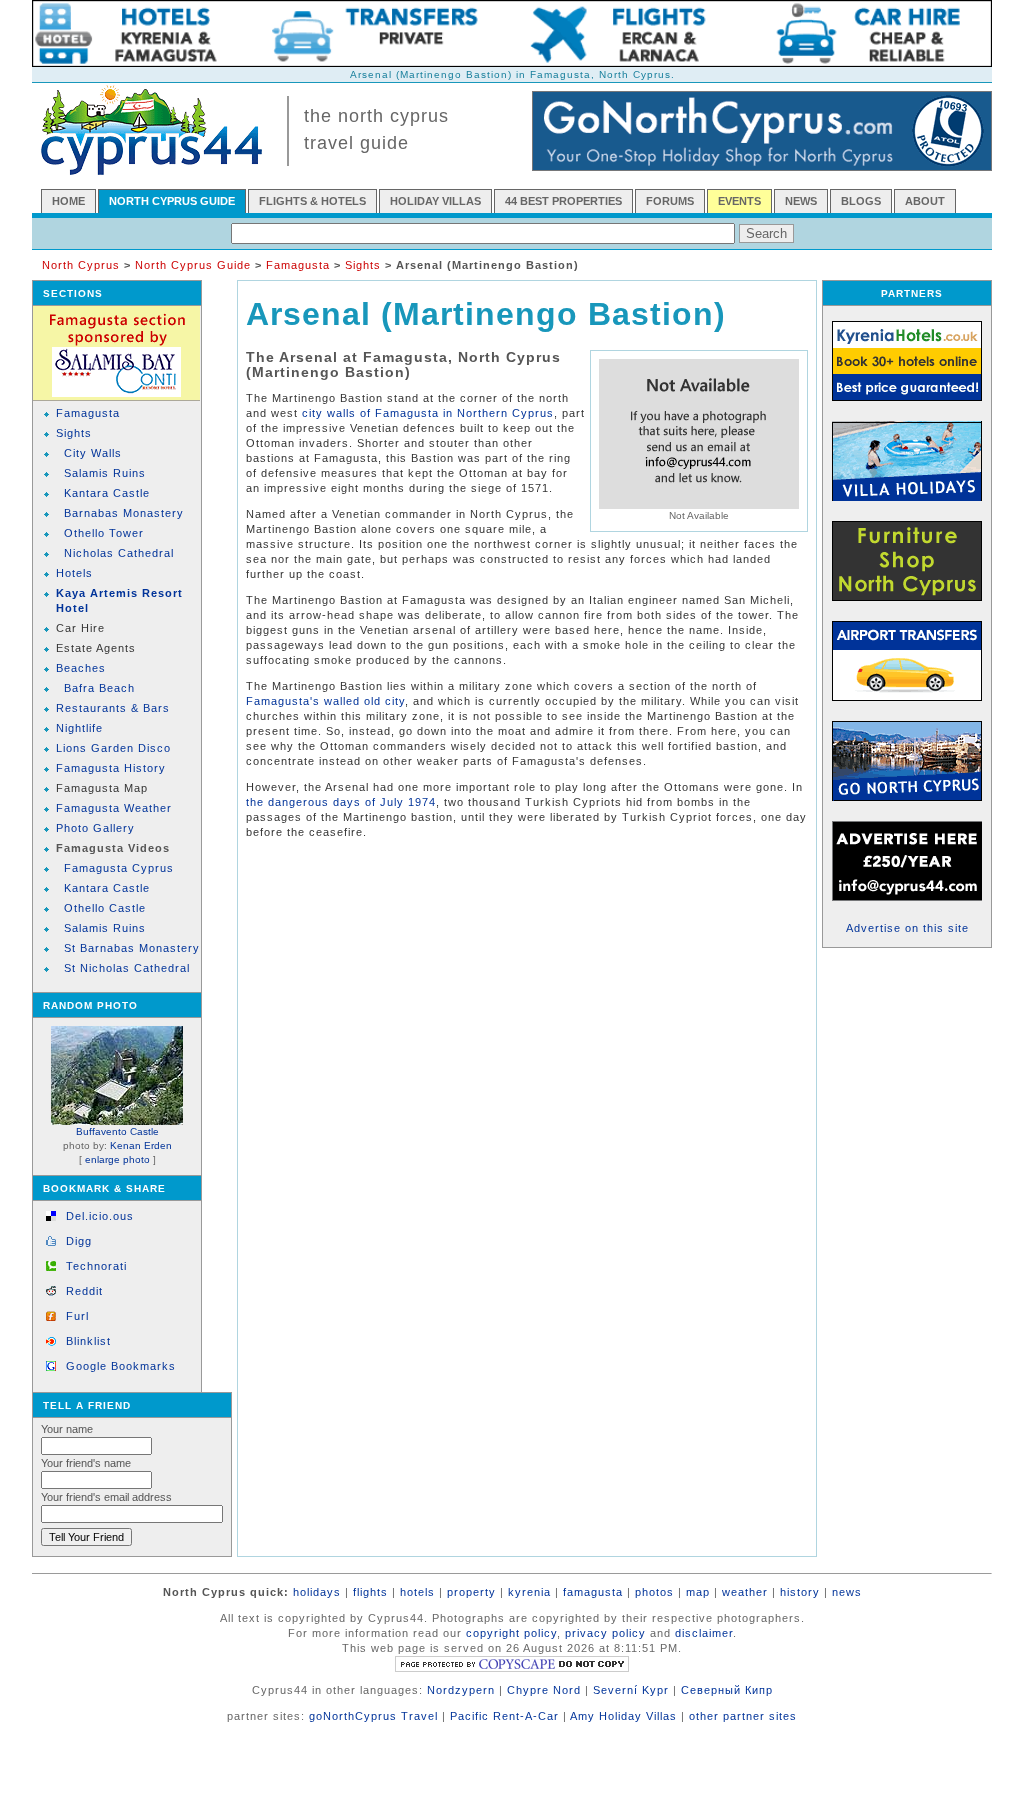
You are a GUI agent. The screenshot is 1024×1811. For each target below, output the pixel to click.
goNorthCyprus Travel (373, 1716)
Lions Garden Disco (113, 748)
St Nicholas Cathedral (127, 968)
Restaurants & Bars (113, 708)
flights (370, 1592)
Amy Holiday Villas (623, 1716)
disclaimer (704, 1633)
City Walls (93, 453)
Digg (79, 1241)
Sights (363, 265)
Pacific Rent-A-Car (504, 1716)
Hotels (74, 573)
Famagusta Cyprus (119, 868)
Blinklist (88, 1341)
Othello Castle (105, 908)
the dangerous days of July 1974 (341, 802)
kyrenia (529, 1592)
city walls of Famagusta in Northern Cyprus (428, 413)
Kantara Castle (107, 493)
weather (745, 1592)
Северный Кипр (727, 1690)
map (698, 1592)
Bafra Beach (99, 688)
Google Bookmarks (121, 1366)
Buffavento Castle (117, 1131)
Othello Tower (104, 533)
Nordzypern (461, 1690)
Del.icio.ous (100, 1216)
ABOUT (925, 201)
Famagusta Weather (114, 808)
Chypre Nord (544, 1690)
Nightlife (79, 728)
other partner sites (743, 1716)
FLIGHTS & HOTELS (312, 201)
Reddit (84, 1291)
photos (654, 1592)
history (800, 1592)
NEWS (801, 201)
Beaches (81, 668)
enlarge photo (117, 1159)
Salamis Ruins (105, 473)
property (471, 1592)
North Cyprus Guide (193, 265)
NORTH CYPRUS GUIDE (172, 201)
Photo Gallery (95, 828)
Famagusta (298, 265)
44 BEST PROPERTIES (563, 201)
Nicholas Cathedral (119, 553)
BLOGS (861, 201)
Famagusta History (111, 768)
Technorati (96, 1266)
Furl (77, 1316)
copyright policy (511, 1633)
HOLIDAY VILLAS (435, 201)
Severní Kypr (631, 1690)
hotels (417, 1592)
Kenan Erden (141, 1145)
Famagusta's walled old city (325, 701)
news (847, 1592)
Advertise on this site (907, 928)
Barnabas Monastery (124, 513)
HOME (68, 201)
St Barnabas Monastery (132, 948)
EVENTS (739, 201)
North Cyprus (81, 265)
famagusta (593, 1592)
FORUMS (670, 201)
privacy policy (605, 1633)
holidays (317, 1592)
